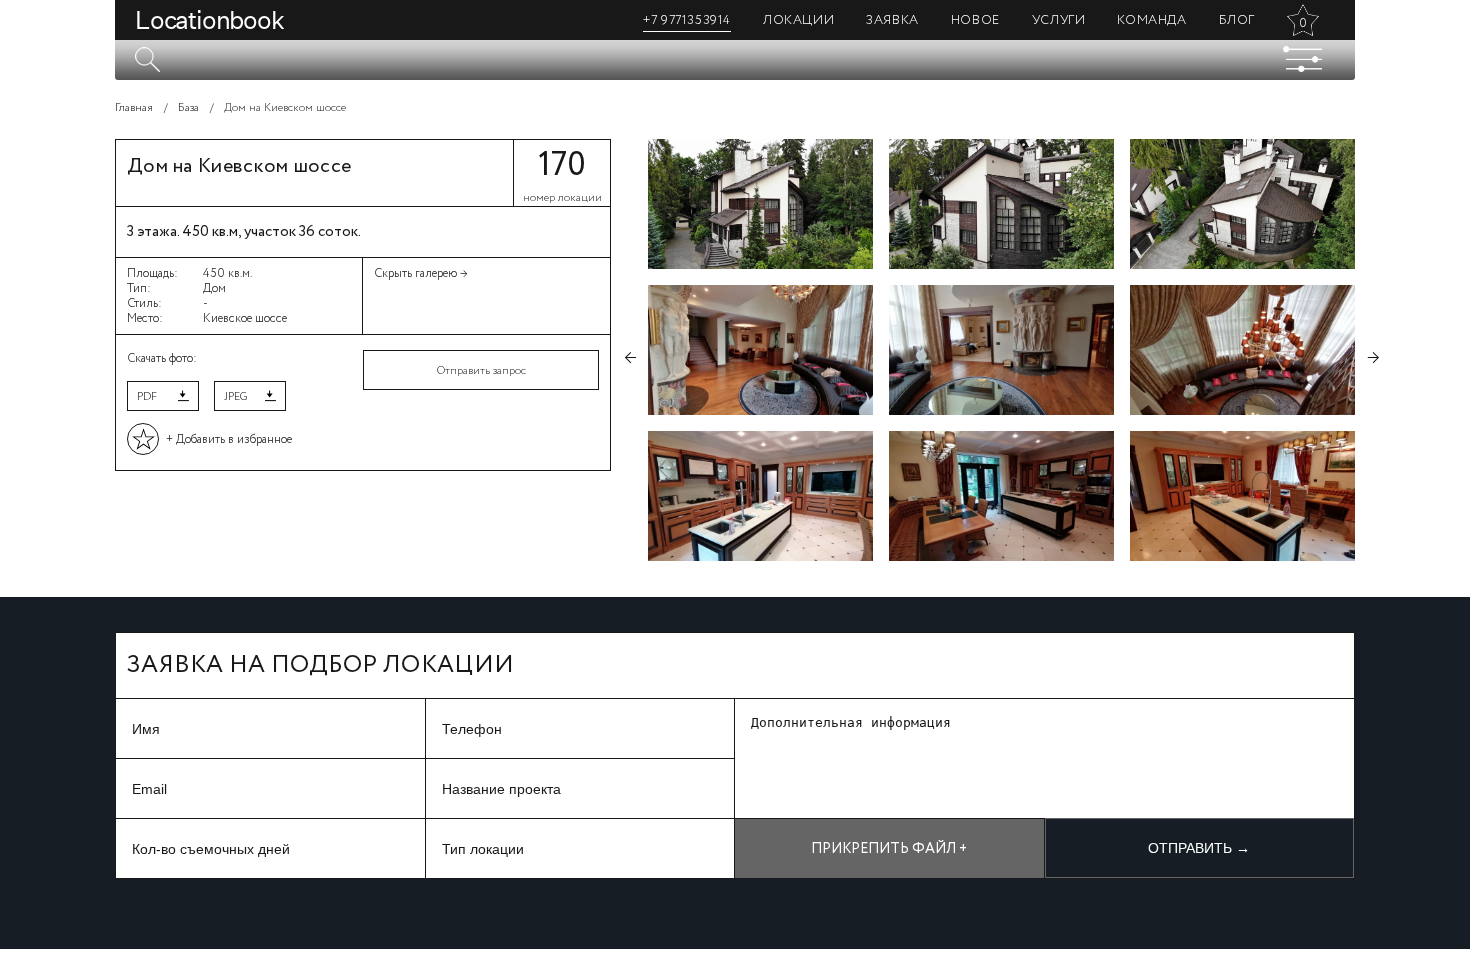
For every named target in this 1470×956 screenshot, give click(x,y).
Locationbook (209, 20)
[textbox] (735, 60)
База (188, 108)
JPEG (235, 397)
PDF (147, 397)
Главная (134, 108)
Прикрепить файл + (889, 849)
